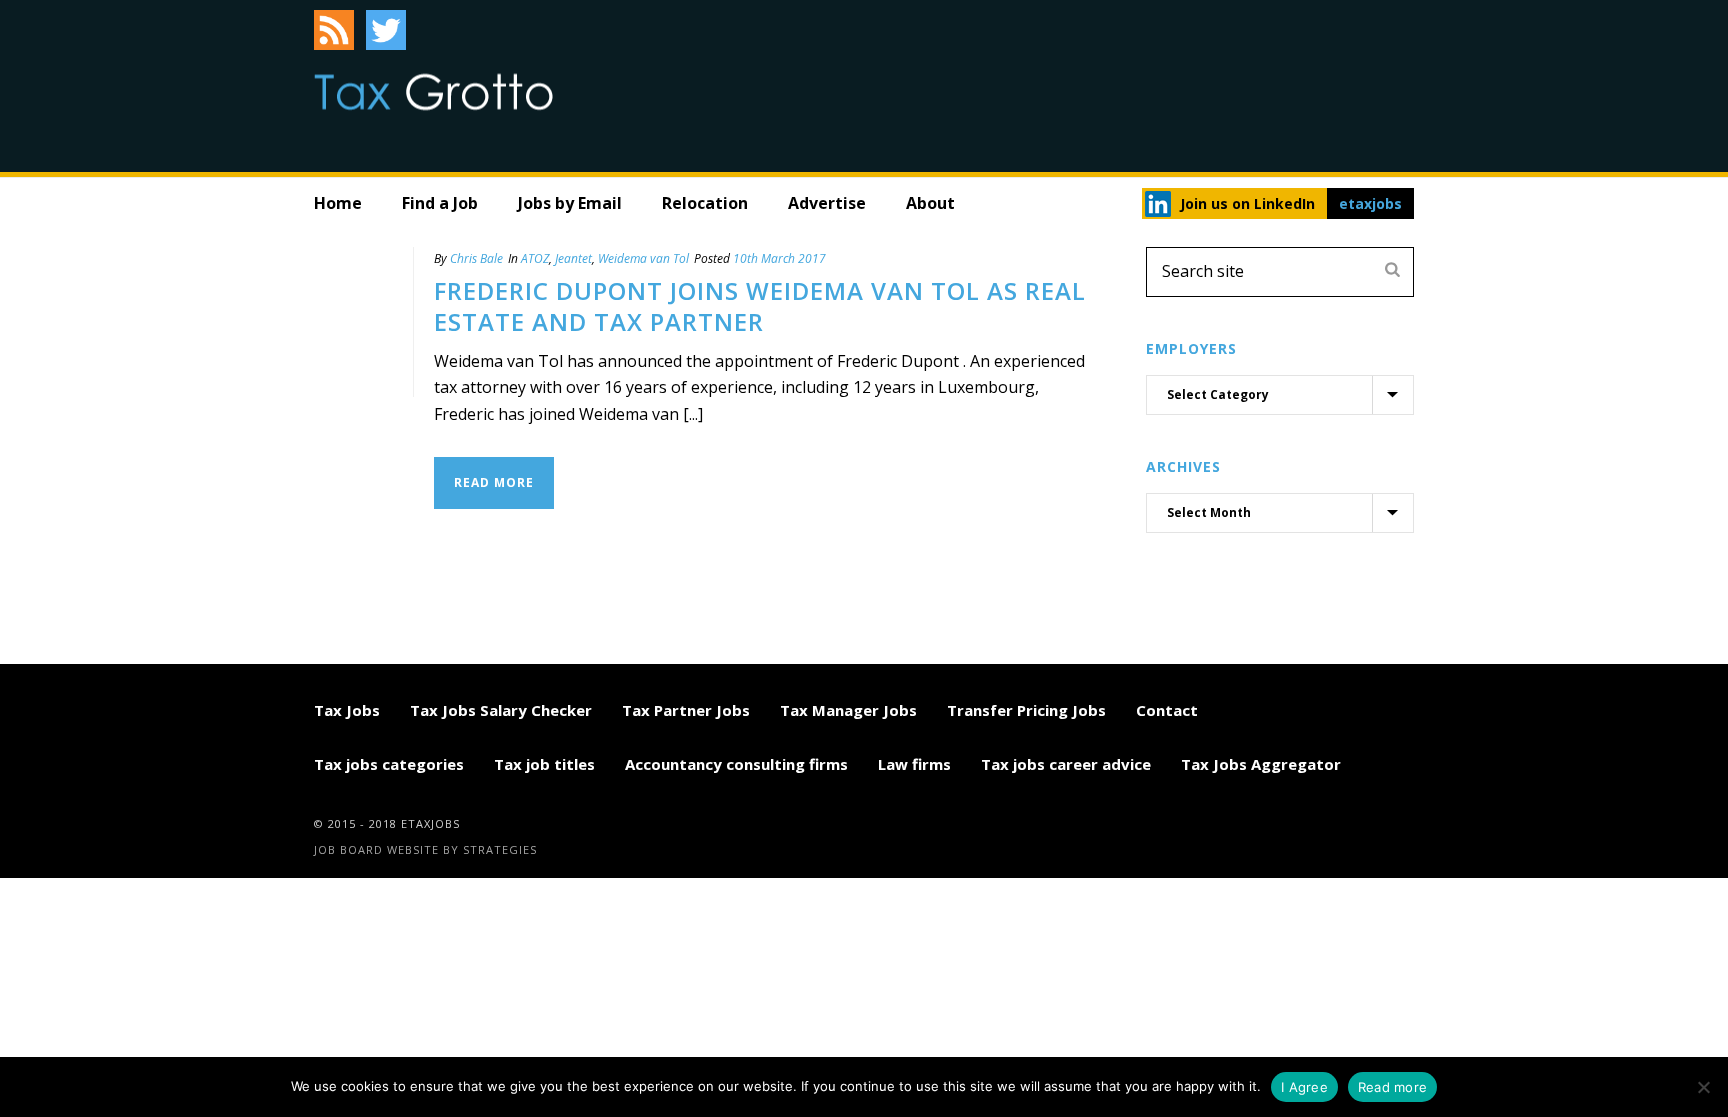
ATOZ (535, 258)
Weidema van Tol (643, 258)
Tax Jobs (347, 710)
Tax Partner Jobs (686, 710)
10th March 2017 (779, 258)
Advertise (827, 203)
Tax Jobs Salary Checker (501, 710)
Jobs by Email (570, 203)
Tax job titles (544, 764)
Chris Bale (476, 258)
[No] (1703, 1087)
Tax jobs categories (389, 764)
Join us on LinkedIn (1247, 203)
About (930, 203)
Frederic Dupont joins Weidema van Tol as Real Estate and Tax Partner (760, 306)
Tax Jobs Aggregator (1261, 764)
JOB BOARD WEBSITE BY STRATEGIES (425, 849)
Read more (1392, 1087)
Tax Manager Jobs (848, 710)
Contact (1167, 710)
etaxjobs (1370, 203)
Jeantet (573, 258)
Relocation (705, 203)
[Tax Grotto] (433, 92)
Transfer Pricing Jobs (1026, 710)
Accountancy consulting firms (736, 764)
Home (338, 203)
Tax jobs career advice (1066, 764)
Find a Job (440, 203)
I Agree (1304, 1087)
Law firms (914, 764)
